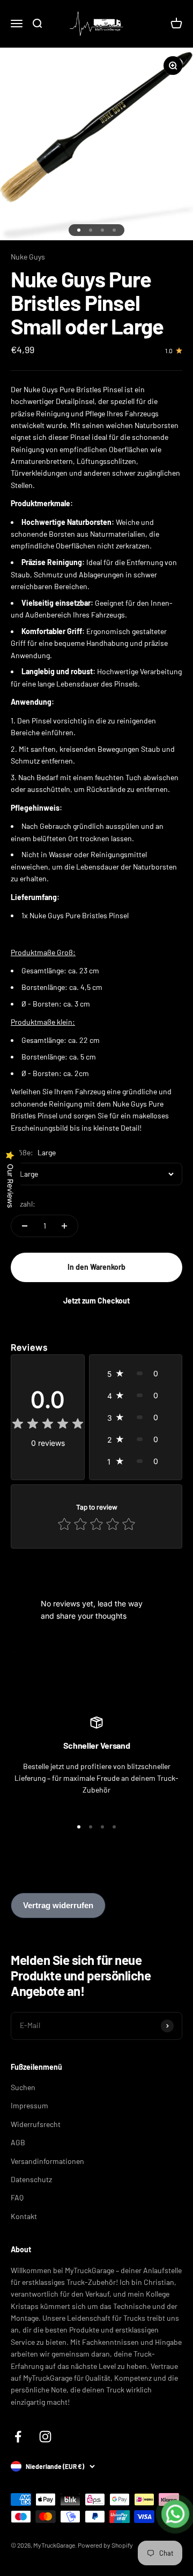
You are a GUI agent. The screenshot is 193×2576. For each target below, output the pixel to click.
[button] (136, 1373)
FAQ (17, 2197)
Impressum (29, 2105)
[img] (48, 1425)
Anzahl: (23, 1204)
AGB (18, 2142)
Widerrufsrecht (36, 2124)
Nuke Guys (28, 257)
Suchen (23, 2087)
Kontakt (24, 2216)
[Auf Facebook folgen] (18, 2437)
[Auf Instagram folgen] (45, 2437)
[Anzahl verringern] (25, 1226)
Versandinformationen (47, 2161)
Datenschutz (31, 2179)
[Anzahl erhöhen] (64, 1226)
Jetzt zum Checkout (96, 1301)
